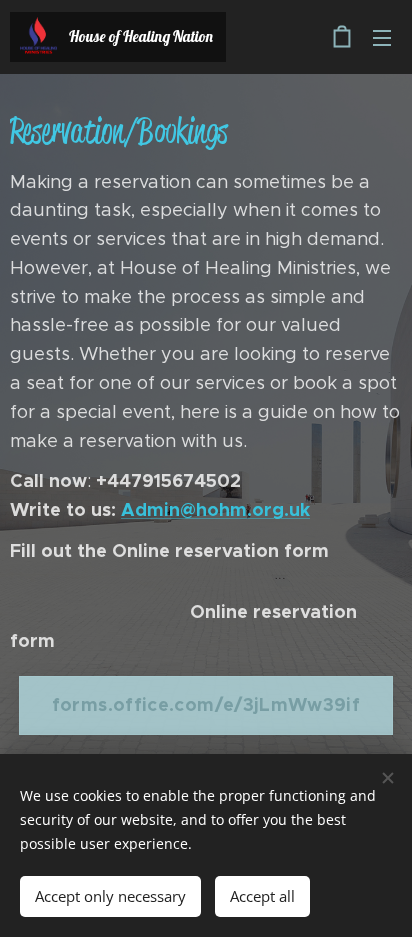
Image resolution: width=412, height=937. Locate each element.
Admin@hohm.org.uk (215, 509)
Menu (382, 37)
